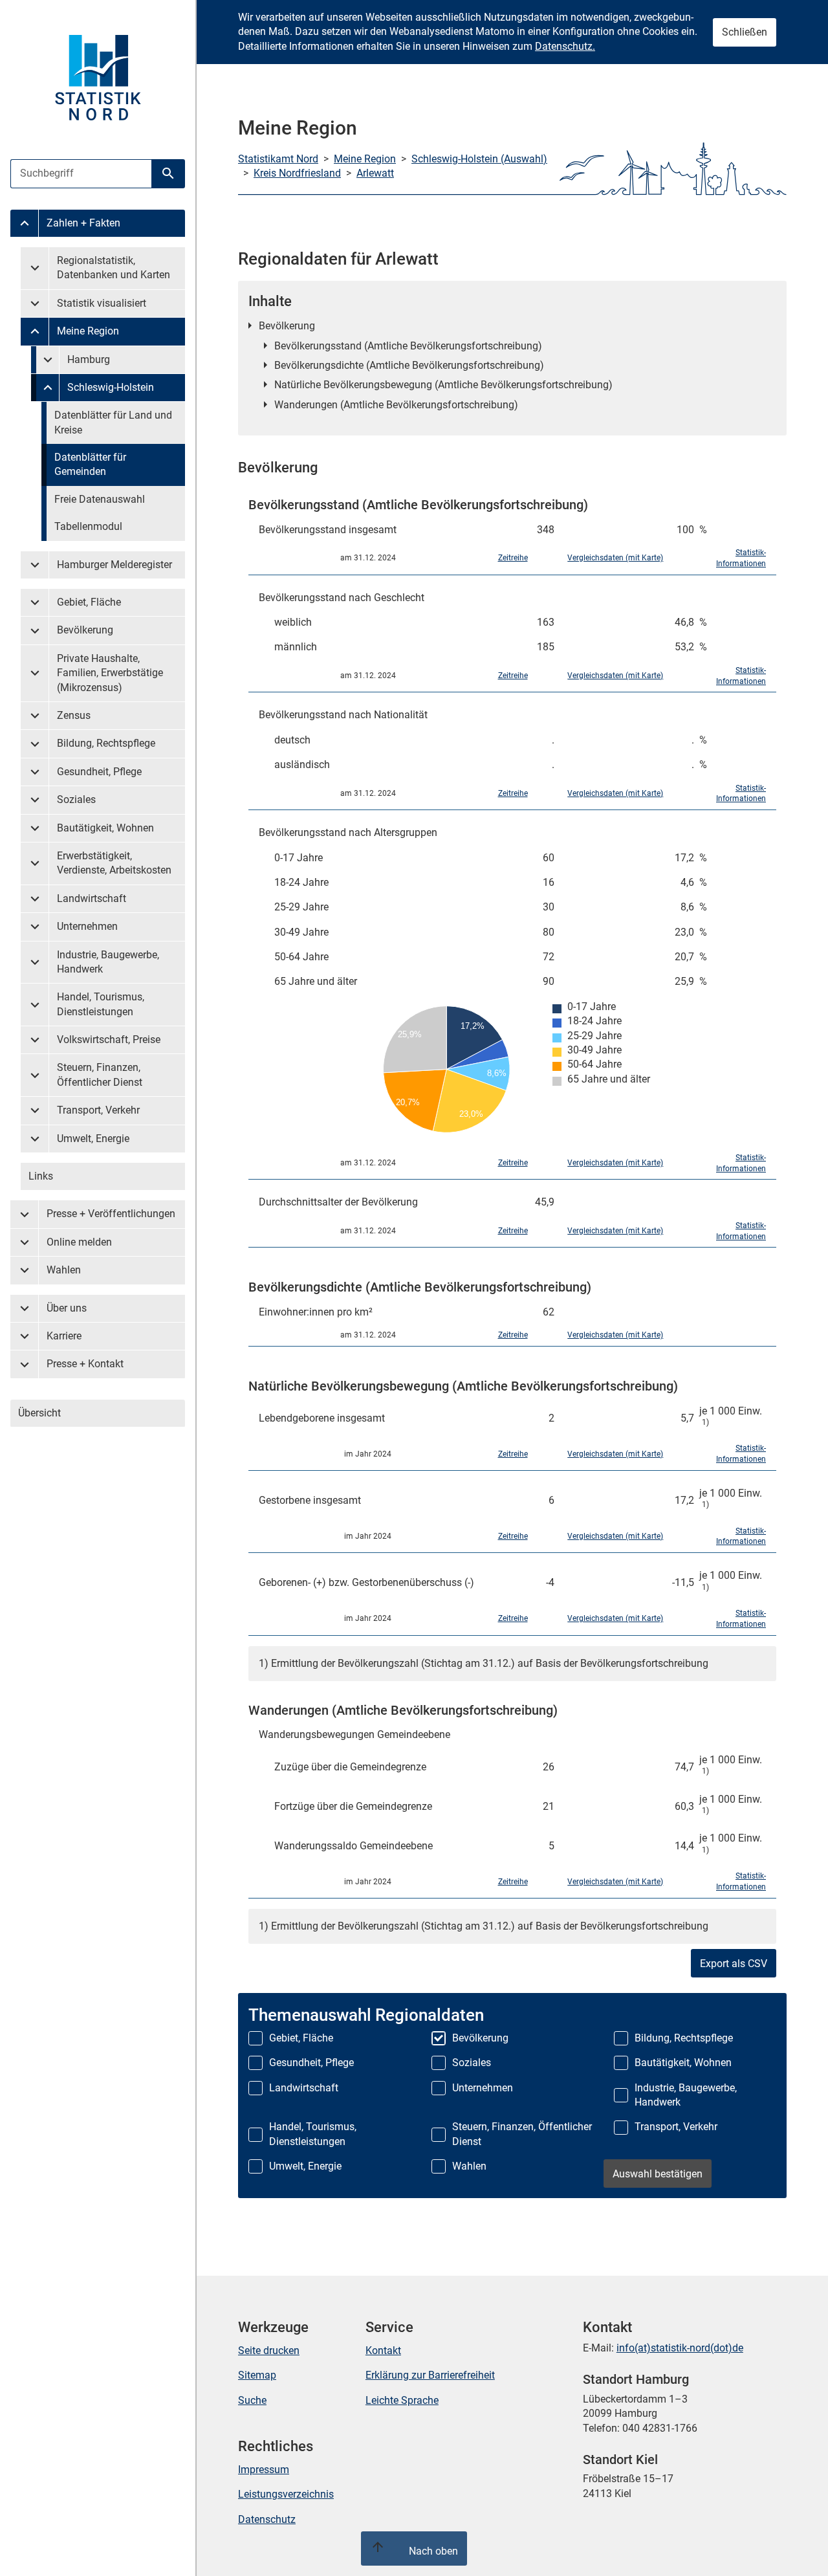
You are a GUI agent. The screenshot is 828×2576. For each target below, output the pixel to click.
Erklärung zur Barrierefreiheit (430, 2375)
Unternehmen (87, 926)
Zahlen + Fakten (83, 223)
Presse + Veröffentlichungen (111, 1214)
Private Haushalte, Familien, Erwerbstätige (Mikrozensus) (110, 673)
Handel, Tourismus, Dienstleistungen (101, 1004)
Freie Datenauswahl (100, 499)
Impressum (264, 2470)
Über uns (67, 1308)
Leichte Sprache (402, 2400)
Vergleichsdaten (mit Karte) (615, 558)
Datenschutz (267, 2519)
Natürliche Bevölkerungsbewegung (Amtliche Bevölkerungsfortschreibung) (443, 385)
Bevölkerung (85, 630)
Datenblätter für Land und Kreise (113, 422)
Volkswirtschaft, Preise (109, 1040)
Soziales (76, 799)
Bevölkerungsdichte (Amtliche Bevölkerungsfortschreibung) (409, 365)
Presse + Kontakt (85, 1364)
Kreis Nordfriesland (297, 173)
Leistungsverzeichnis (286, 2494)
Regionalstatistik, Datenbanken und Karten (114, 268)
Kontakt (383, 2350)
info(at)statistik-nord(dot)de (680, 2348)
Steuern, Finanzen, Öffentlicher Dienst (100, 1074)
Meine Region (88, 331)
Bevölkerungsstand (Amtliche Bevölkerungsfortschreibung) (408, 346)
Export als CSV (734, 1964)
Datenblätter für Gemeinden (90, 464)
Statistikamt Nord (278, 159)
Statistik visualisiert (102, 303)
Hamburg (89, 359)
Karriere (64, 1336)
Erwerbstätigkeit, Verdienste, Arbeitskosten (114, 863)
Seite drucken (269, 2350)
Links (41, 1176)
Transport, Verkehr (98, 1110)
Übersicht (39, 1413)
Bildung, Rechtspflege (106, 743)
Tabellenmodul (88, 526)
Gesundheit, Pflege (99, 772)
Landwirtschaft (92, 898)
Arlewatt (375, 173)
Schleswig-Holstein (111, 387)
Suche (252, 2400)
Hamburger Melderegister (114, 565)
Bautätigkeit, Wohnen (105, 828)
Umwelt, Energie (93, 1139)
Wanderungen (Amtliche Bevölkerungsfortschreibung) (396, 405)
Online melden (79, 1242)
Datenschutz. (565, 46)
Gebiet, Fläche (89, 602)
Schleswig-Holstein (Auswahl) (479, 159)
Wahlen (64, 1270)
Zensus (74, 715)
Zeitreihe (513, 558)
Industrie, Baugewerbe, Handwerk (108, 962)
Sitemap (257, 2375)
